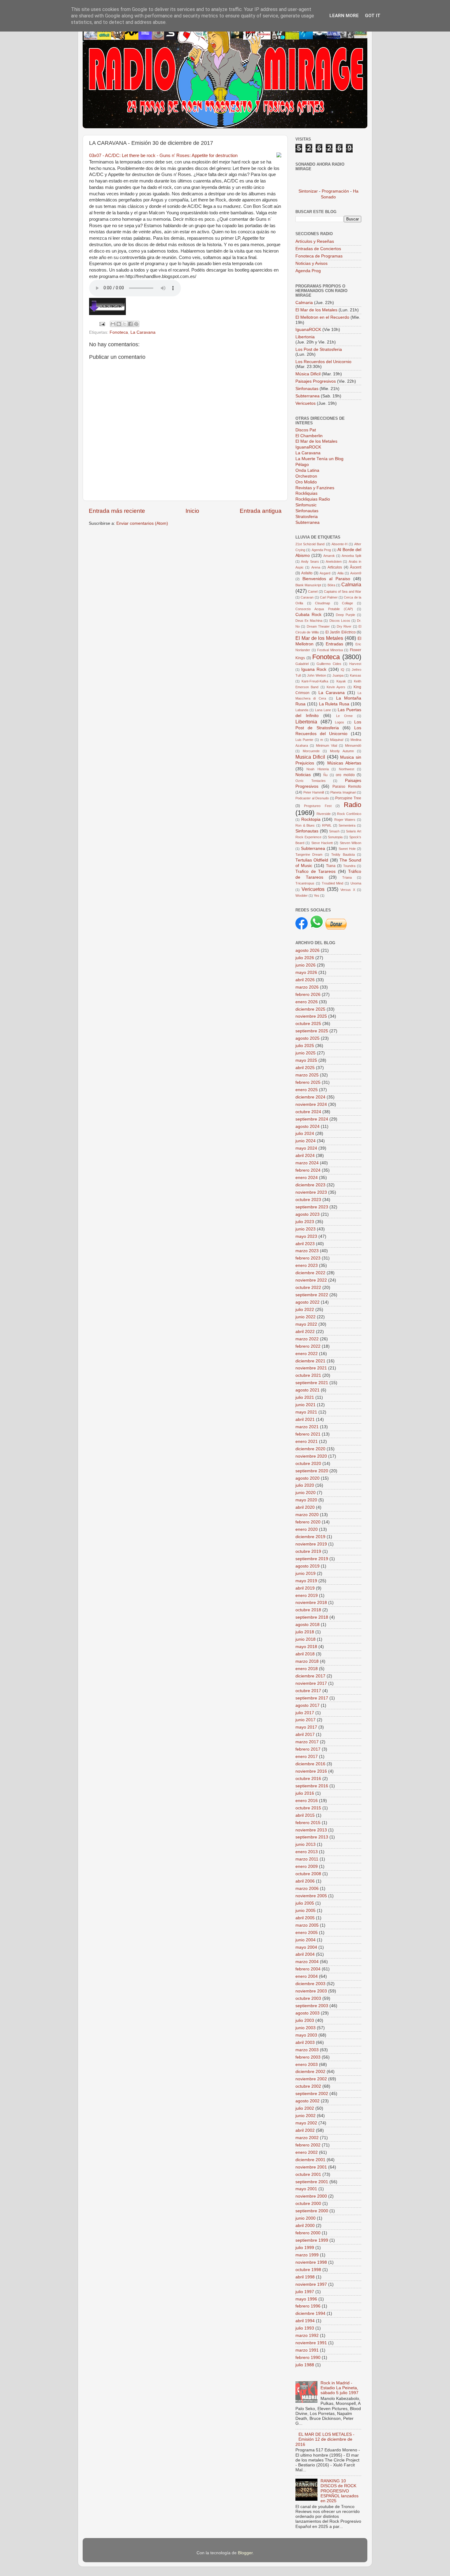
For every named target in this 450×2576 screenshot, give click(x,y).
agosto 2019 (307, 1566)
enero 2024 (307, 1178)
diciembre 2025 (310, 1009)
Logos (339, 722)
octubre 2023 (308, 1200)
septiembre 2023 (312, 1207)
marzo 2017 (307, 1742)
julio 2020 (305, 1485)
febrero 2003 (308, 2057)
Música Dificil (309, 374)
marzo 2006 (307, 1889)
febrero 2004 (308, 1969)
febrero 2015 (308, 1823)
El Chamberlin (309, 436)
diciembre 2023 (310, 1185)
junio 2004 (306, 1940)
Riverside (324, 814)
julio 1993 (305, 2328)
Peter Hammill (314, 792)
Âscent (356, 567)
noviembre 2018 (311, 1603)
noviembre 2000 (311, 2196)
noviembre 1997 (311, 2284)
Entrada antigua (261, 511)
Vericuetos (306, 403)
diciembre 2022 (310, 1273)
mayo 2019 (306, 1581)
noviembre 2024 (311, 1104)
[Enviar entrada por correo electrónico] (102, 324)
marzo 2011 (307, 1859)
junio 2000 (306, 2218)
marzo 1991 (307, 2350)
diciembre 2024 (310, 1097)
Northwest (347, 769)
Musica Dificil (310, 757)
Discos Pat (306, 430)
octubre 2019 (308, 1551)
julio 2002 (305, 2108)
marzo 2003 (307, 2050)
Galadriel (302, 664)
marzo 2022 (307, 1339)
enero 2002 (307, 2152)
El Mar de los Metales (316, 310)
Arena (316, 567)
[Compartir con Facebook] (130, 324)
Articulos (335, 567)
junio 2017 (306, 1720)
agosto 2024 (307, 1127)
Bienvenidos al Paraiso (326, 579)
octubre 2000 (308, 2204)
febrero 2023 (308, 1258)
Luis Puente (304, 740)
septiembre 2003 (312, 2006)
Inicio (192, 511)
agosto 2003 (307, 2013)
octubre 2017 (308, 1691)
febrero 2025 (308, 1082)
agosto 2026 (307, 950)
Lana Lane (323, 710)
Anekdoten (334, 561)
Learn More (344, 16)
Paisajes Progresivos (316, 381)
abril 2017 (305, 1735)
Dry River (344, 626)
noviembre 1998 (311, 2262)
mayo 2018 (306, 1647)
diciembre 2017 (310, 1676)
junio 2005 (306, 1911)
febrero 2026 (308, 995)
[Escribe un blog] (119, 324)
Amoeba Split (351, 556)
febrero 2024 (308, 1170)
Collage (347, 603)
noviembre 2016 (311, 1771)
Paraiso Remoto (347, 787)
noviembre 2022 (311, 1280)
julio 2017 (305, 1713)
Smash (334, 831)
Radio (352, 805)
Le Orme (344, 716)
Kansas (356, 675)
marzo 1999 (307, 2255)
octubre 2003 (308, 1998)
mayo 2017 (306, 1727)
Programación (335, 191)
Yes (317, 896)
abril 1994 (305, 2321)
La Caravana (143, 332)
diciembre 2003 (310, 1984)
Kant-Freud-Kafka (315, 681)
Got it (373, 16)
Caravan (307, 597)
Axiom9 (356, 573)
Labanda (302, 710)
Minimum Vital (326, 745)
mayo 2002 (306, 2123)
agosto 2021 (307, 1390)
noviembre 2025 (311, 1016)
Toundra (349, 866)
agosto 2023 (307, 1214)
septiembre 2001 (312, 2182)
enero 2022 (307, 1354)
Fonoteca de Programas (319, 256)
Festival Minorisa (330, 650)
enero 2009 (307, 1866)
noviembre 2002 (311, 2079)
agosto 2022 (307, 1302)
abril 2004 (305, 1954)
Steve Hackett (322, 843)
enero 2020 (307, 1529)
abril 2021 (305, 1419)
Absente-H (339, 544)
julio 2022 (305, 1310)
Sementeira (347, 825)
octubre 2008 (308, 1874)
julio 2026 (305, 958)
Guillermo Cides (329, 664)
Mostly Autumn (342, 751)
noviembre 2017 (311, 1683)
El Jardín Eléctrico (341, 632)
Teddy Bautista (343, 854)
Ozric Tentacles (311, 781)
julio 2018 (305, 1632)
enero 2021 (307, 1442)
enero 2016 (307, 1801)
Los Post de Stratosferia (319, 349)
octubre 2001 (308, 2174)
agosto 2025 (307, 1038)
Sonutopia (335, 837)
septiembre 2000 (312, 2211)
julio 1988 (305, 2365)
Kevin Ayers (336, 687)
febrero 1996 (308, 2306)
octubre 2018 (308, 1610)
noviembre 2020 (311, 1456)
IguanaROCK (309, 330)
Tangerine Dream (309, 854)
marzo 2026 (307, 987)
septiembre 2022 (312, 1295)
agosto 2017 (307, 1705)
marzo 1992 (307, 2336)
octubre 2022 (308, 1288)
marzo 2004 (307, 1962)
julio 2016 (305, 1793)
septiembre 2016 (312, 1786)
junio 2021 (306, 1405)
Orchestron (306, 476)
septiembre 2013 (312, 1837)
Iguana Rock (314, 669)
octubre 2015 (308, 1808)
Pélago (302, 465)
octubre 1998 (308, 2270)
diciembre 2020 (310, 1449)
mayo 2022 (306, 1324)
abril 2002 (305, 2130)
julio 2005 (305, 1903)
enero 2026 (307, 1002)
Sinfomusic (306, 505)
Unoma (356, 883)
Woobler (302, 896)
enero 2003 (307, 2065)
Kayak (341, 681)
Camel (313, 591)
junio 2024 (306, 1141)
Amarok (329, 556)
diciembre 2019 (310, 1537)
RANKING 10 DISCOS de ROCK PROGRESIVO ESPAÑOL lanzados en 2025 (339, 2491)
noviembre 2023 (311, 1192)
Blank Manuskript (308, 585)
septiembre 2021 (312, 1383)
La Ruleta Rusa (334, 704)
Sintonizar (309, 191)
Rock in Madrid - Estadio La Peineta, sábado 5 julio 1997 (339, 2388)
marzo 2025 (307, 1075)
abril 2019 (305, 1588)
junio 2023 (306, 1229)
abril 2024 (305, 1156)
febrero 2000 (308, 2233)
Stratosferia (307, 517)
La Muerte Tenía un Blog (319, 459)
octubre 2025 (308, 1024)
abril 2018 (305, 1654)
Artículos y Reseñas (315, 241)
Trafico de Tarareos (315, 871)
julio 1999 (305, 2248)
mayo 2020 (306, 1500)
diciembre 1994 (310, 2313)
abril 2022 (305, 1332)
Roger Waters (345, 820)
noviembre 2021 (311, 1368)
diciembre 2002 (310, 2072)
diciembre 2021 (310, 1361)
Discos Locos (340, 621)
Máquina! (337, 740)
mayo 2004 (306, 1947)
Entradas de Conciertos (318, 249)
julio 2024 (305, 1134)
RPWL (327, 825)
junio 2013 (306, 1844)
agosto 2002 (307, 2101)
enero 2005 (307, 1933)
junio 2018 (306, 1639)
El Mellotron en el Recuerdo (322, 317)
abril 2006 (305, 1881)
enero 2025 (307, 1090)
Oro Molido (306, 482)
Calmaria (304, 303)
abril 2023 (305, 1244)
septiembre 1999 (312, 2240)
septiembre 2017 (312, 1698)
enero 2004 (307, 1976)
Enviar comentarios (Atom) (142, 523)
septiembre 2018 (312, 1617)
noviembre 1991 (311, 2343)
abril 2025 (305, 1068)
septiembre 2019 (312, 1559)
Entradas (334, 644)
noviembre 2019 (311, 1544)
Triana (347, 877)
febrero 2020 (308, 1522)
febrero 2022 (308, 1346)
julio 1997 (305, 2292)
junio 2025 (306, 1053)
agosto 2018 (307, 1625)
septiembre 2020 (312, 1471)
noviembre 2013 (311, 1830)
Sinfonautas (307, 389)
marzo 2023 (307, 1251)
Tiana (331, 866)
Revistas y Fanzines (315, 488)
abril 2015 (305, 1815)
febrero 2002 (308, 2145)
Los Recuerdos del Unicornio (323, 362)
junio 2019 (306, 1573)
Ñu (325, 775)
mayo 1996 (306, 2299)
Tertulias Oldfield (312, 860)
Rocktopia (311, 819)
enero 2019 (307, 1596)
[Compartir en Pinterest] (136, 324)
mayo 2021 (306, 1412)
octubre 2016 (308, 1779)
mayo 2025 (306, 1060)
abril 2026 (305, 980)
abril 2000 (305, 2226)
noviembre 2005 (311, 1896)
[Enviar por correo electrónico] (113, 324)
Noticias (303, 775)
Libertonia (305, 337)
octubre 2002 (308, 2086)
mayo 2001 (306, 2189)
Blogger (245, 2553)
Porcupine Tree (348, 798)
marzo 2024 (307, 1163)
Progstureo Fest (318, 806)
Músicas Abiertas (344, 763)
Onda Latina (307, 470)
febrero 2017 (308, 1749)
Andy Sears (310, 561)
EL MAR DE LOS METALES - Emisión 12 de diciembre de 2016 (325, 2439)
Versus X (348, 890)
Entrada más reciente (117, 511)
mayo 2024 (306, 1148)
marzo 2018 (307, 1661)
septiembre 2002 (312, 2094)
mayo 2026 (306, 973)
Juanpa (338, 675)
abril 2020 (305, 1507)
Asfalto (307, 573)
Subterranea (308, 396)
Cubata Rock (308, 615)
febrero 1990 (308, 2358)
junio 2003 (306, 2028)
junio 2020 (306, 1493)
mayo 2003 (306, 2035)
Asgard (325, 573)
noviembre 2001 (311, 2167)
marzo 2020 (307, 1515)
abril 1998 (305, 2277)
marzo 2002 (307, 2138)
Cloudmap (322, 603)
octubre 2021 (308, 1375)
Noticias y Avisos (311, 263)
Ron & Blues (305, 825)
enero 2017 (307, 1757)
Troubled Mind (333, 883)
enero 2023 (307, 1265)
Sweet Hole (347, 849)
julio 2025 (305, 1046)
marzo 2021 (307, 1427)
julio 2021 (305, 1397)
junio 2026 (306, 965)
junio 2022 (306, 1317)
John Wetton (317, 675)
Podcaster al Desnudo (312, 798)
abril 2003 (305, 2043)
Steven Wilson (351, 843)
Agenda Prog (308, 271)
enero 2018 (307, 1669)
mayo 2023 (306, 1236)
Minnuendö (353, 745)
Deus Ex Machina (309, 621)
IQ (343, 670)
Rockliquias (306, 493)
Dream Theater (318, 626)
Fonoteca (119, 332)
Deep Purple (345, 615)
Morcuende (311, 751)
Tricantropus (305, 883)
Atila (340, 573)
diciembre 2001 (310, 2160)
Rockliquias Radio (313, 499)
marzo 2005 (307, 1925)
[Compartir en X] (125, 324)
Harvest (355, 664)
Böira (331, 585)
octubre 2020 (308, 1464)
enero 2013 (307, 1852)
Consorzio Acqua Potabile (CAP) (324, 609)
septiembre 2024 (312, 1119)
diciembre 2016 (310, 1764)
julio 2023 (305, 1222)
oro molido (345, 775)
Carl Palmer (329, 597)
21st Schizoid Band (310, 544)
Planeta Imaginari (343, 792)
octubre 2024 (308, 1112)
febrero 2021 (308, 1434)
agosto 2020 (307, 1478)
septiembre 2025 (312, 1031)
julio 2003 (305, 2020)
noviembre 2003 (311, 1991)
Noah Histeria (317, 769)
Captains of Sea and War (343, 591)
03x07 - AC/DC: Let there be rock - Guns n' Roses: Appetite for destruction (163, 156)
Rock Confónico (349, 814)
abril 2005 (305, 1918)
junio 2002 (306, 2116)
